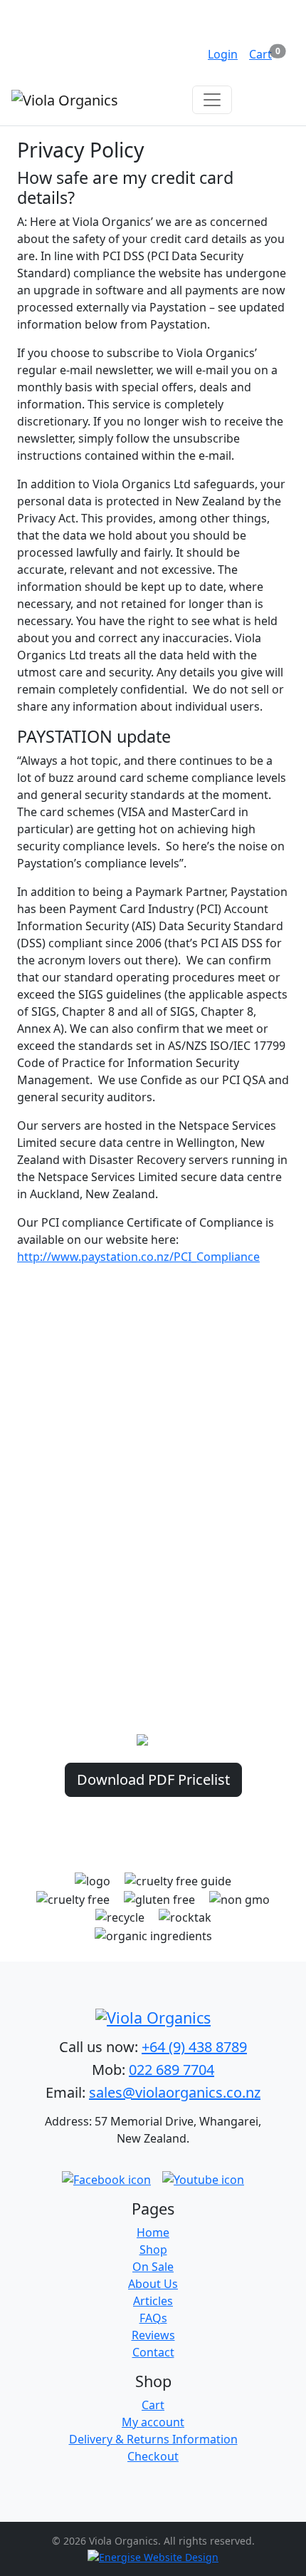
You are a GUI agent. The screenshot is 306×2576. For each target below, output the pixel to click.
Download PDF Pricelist (153, 1779)
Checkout (153, 2456)
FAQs (153, 2318)
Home (153, 2232)
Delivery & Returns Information (153, 2439)
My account (153, 2422)
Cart (153, 2405)
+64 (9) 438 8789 (194, 2047)
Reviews (153, 2335)
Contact (153, 2352)
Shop (153, 2250)
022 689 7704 (172, 2070)
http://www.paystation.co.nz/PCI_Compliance (138, 1257)
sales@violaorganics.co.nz (175, 2092)
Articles (153, 2301)
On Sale (153, 2267)
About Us (153, 2284)
